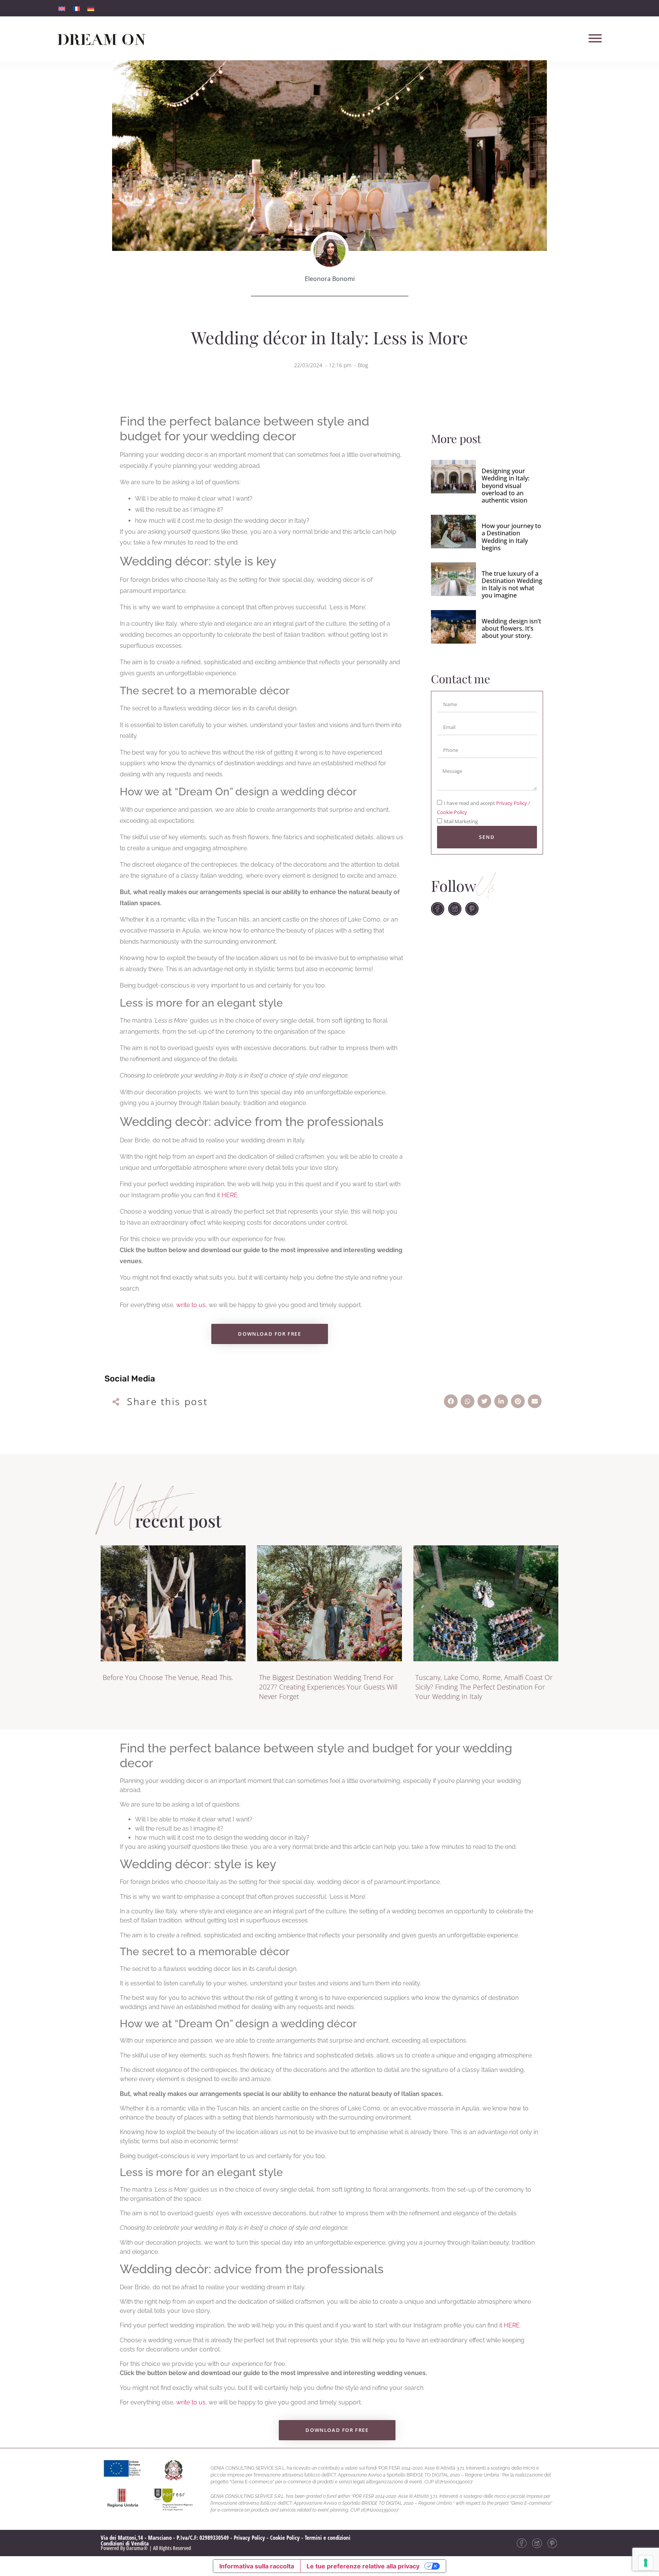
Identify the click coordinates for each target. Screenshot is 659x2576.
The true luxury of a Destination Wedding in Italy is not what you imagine (512, 585)
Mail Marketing (461, 822)
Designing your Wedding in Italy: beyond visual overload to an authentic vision (506, 486)
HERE (230, 1195)
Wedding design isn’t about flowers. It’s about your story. (511, 628)
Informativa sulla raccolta (257, 2566)
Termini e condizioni (328, 2537)
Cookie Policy (452, 813)
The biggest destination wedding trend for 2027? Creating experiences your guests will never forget (328, 1687)
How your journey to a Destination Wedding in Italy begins (511, 537)
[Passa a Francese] (76, 8)
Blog (363, 365)
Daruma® (137, 2548)
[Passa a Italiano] (62, 8)
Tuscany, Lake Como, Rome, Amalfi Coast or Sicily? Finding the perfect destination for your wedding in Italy (484, 1687)
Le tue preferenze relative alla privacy (363, 2566)
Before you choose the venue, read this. (168, 1677)
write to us (191, 1305)
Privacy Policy (512, 803)
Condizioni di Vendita (125, 2543)
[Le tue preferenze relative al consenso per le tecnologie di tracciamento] (646, 2563)
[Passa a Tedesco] (91, 8)
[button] (451, 1401)
